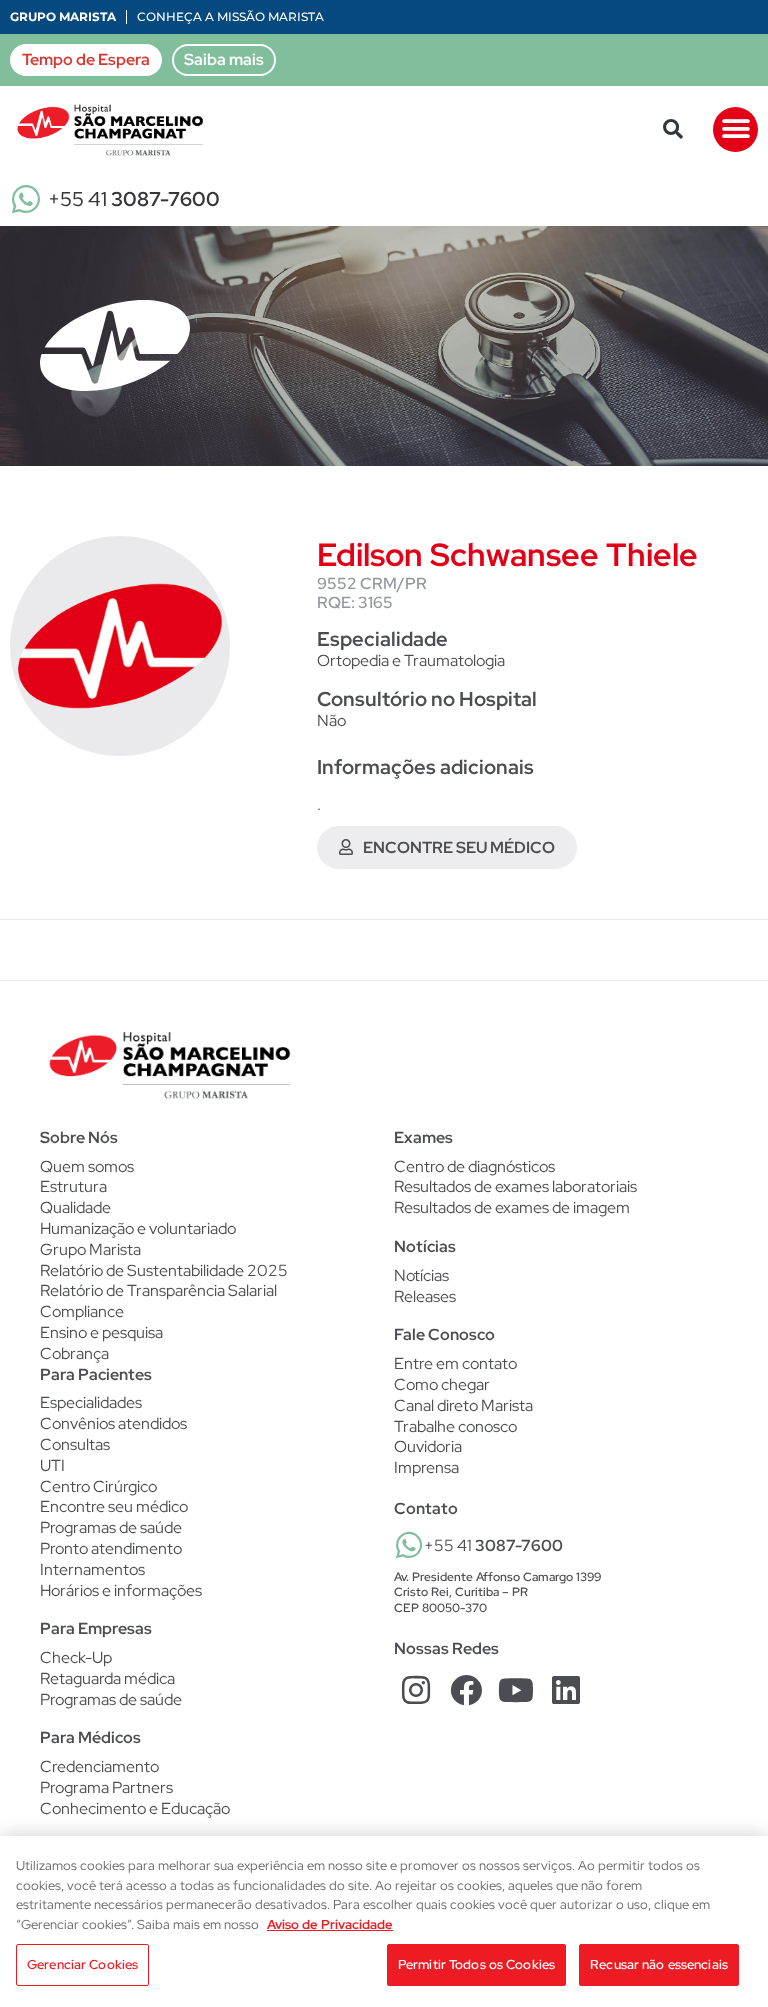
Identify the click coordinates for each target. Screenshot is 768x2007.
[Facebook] (466, 1689)
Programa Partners (106, 1788)
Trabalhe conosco (455, 1426)
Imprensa (426, 1467)
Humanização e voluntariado (138, 1228)
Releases (425, 1297)
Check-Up (76, 1658)
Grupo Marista (63, 16)
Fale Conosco (444, 1334)
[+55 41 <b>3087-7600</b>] (409, 1545)
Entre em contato (455, 1363)
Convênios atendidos (113, 1424)
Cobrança (74, 1353)
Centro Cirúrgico (98, 1487)
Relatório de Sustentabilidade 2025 (164, 1270)
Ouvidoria (428, 1446)
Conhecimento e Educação (135, 1809)
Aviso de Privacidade (330, 1924)
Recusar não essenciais (659, 1964)
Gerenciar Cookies (82, 1964)
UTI (52, 1466)
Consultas (75, 1445)
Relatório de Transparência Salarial (158, 1290)
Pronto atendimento (111, 1549)
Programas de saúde (111, 1528)
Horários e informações (121, 1591)
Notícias (421, 1276)
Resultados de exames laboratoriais (515, 1187)
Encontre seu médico (114, 1507)
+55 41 (134, 199)
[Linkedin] (565, 1689)
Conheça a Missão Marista (230, 16)
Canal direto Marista (463, 1405)
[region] (384, 1921)
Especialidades (91, 1403)
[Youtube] (516, 1689)
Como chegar (442, 1384)
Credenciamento (99, 1767)
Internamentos (92, 1570)
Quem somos (87, 1166)
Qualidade (75, 1207)
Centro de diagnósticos (474, 1167)
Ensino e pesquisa (101, 1332)
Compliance (82, 1311)
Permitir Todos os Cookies (476, 1964)
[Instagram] (416, 1689)
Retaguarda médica (107, 1679)
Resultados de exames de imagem (512, 1208)
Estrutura (73, 1186)
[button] (673, 129)
